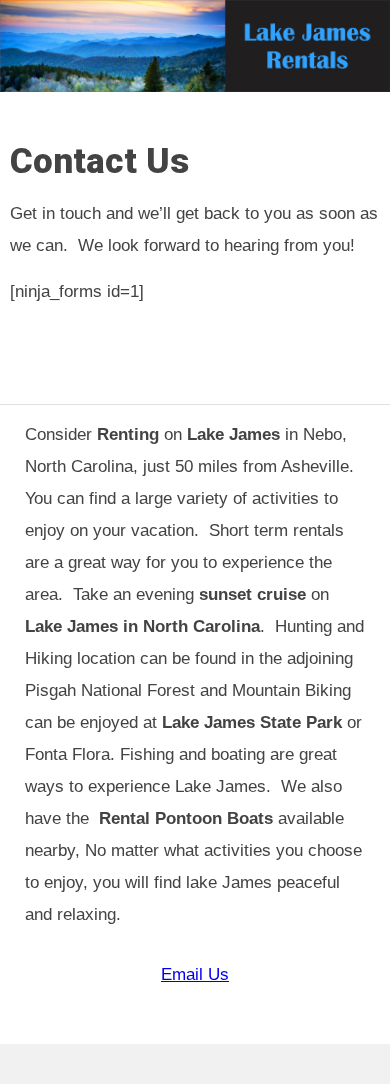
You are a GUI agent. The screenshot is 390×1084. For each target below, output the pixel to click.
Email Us (195, 974)
